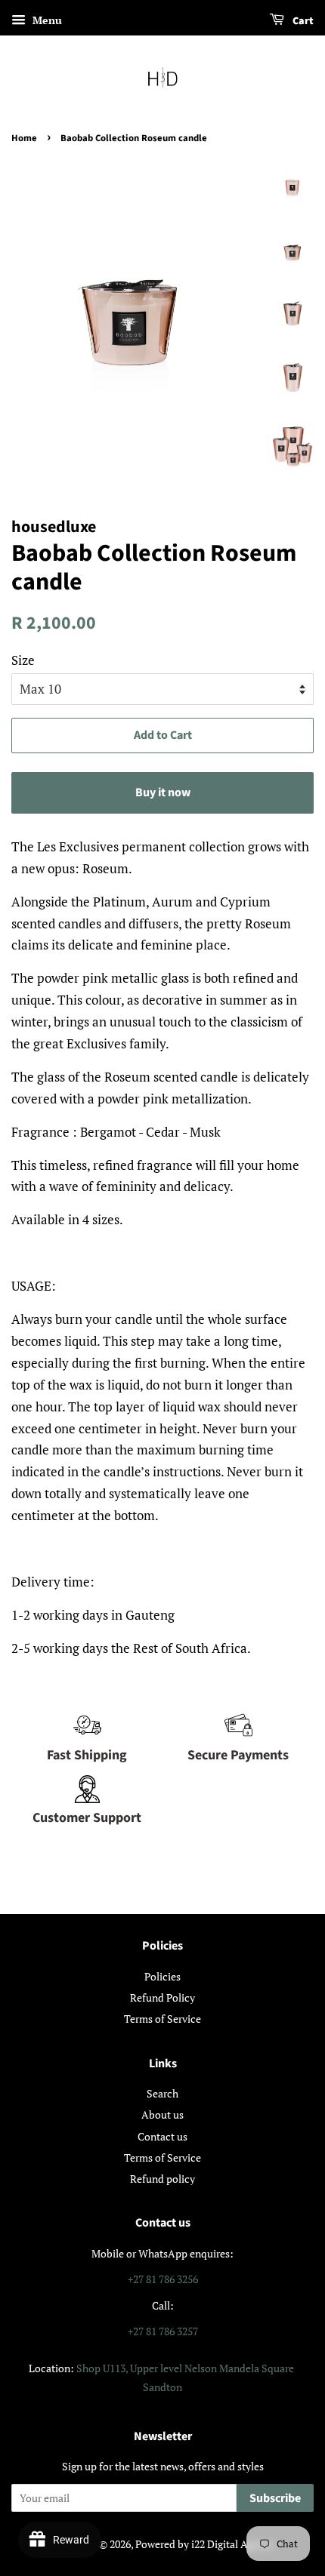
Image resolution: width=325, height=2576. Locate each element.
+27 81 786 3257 (163, 2331)
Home (24, 138)
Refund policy (162, 2179)
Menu (46, 20)
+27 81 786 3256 (163, 2279)
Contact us (162, 2136)
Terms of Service (162, 2019)
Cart (302, 21)
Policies (162, 1976)
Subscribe (275, 2498)
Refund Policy (162, 1997)
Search (162, 2093)
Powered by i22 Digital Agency (205, 2544)
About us (162, 2114)
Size (23, 660)
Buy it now (163, 792)
